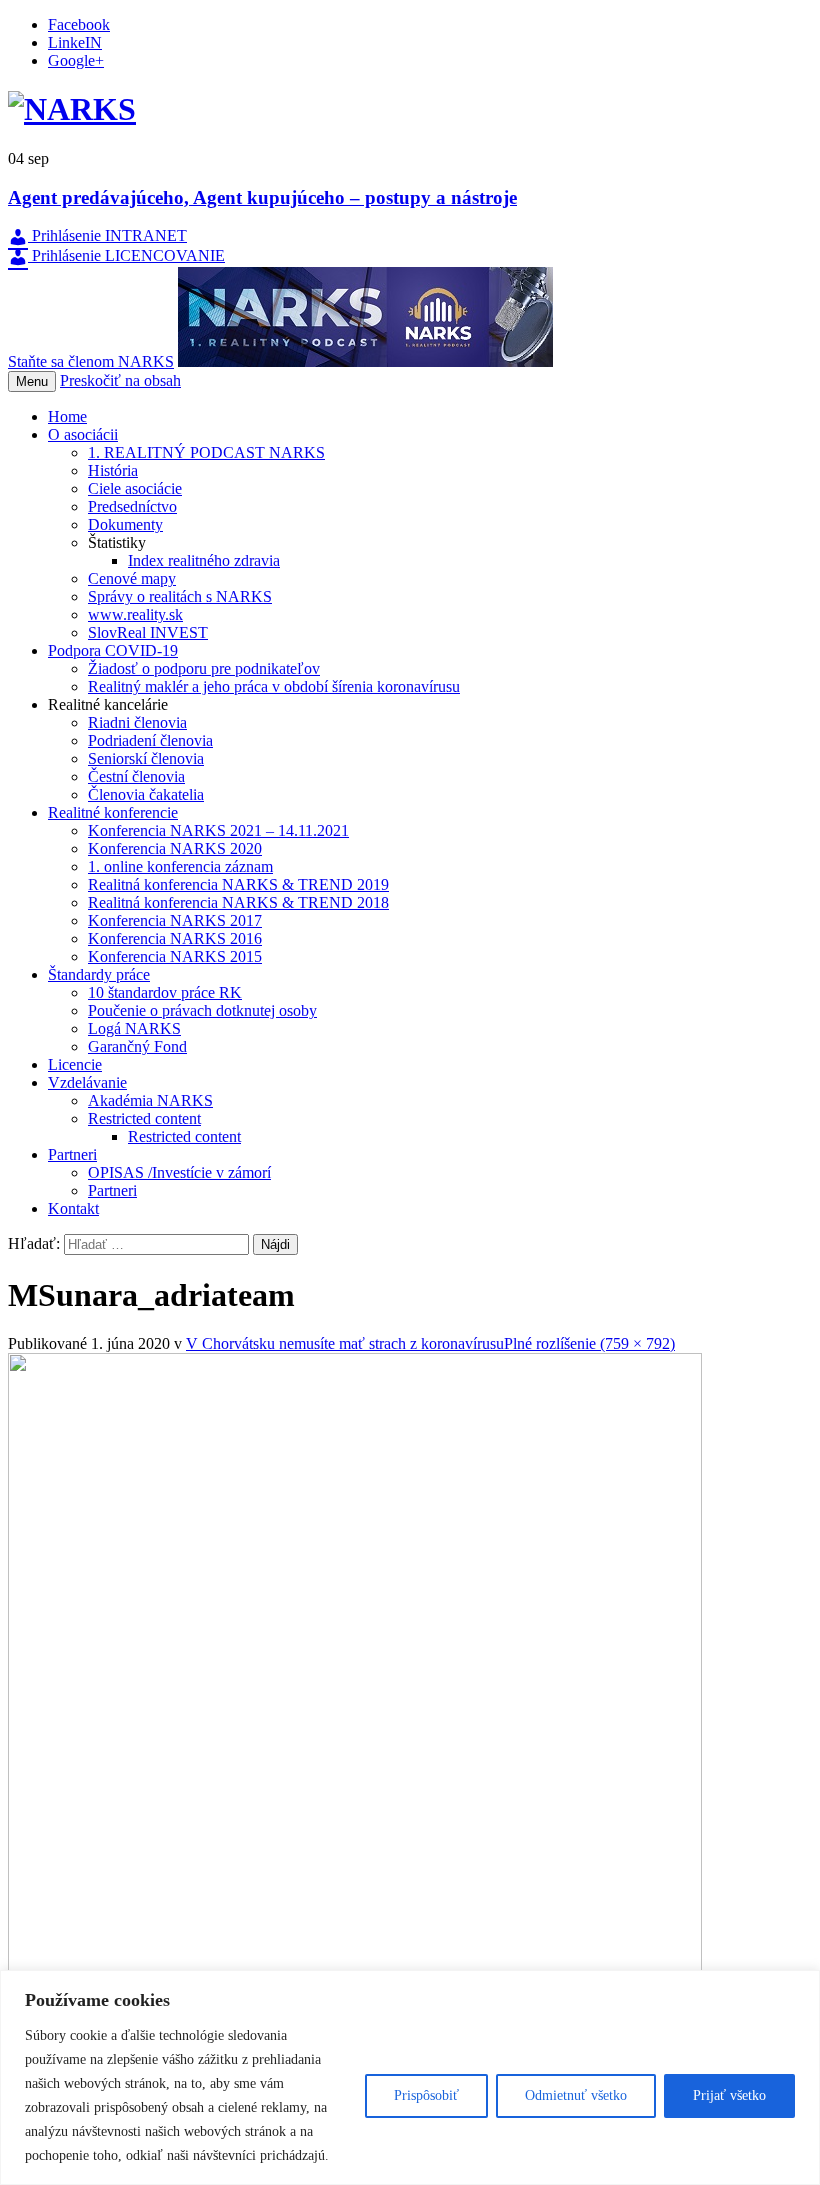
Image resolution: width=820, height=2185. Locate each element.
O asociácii (83, 434)
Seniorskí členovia (146, 758)
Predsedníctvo (132, 506)
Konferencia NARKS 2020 (175, 848)
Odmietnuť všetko (576, 2095)
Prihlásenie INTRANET (107, 235)
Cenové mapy (132, 578)
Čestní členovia (136, 776)
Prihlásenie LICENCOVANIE (126, 255)
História (113, 470)
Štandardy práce (99, 974)
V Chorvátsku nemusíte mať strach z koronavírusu (345, 1343)
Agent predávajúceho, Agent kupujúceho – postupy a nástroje (262, 197)
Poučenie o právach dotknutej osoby (202, 1010)
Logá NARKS (134, 1028)
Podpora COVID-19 (113, 650)
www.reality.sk (135, 614)
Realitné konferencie (113, 812)
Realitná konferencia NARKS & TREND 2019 (238, 884)
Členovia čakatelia (146, 794)
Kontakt (73, 1208)
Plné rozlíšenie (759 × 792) (589, 1343)
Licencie (75, 1064)
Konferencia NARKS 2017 (175, 920)
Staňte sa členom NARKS (91, 361)
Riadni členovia (137, 722)
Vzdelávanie (87, 1082)
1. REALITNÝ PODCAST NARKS (206, 452)
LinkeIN (75, 42)
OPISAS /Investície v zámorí (179, 1172)
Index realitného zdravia (204, 560)
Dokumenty (125, 524)
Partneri (72, 1154)
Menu (32, 381)
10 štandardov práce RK (165, 992)
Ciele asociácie (135, 488)
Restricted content (144, 1118)
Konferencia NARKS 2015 (175, 956)
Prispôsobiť (426, 2095)
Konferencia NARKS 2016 (175, 938)
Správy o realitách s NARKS (180, 596)
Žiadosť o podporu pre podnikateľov (204, 668)
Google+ (76, 60)
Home (67, 416)
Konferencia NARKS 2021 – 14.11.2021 (218, 830)
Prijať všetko (729, 2095)
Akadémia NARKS (150, 1100)
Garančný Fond (137, 1046)
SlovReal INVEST (148, 632)
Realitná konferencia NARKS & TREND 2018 (238, 902)
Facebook (79, 24)
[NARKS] (72, 109)
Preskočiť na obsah (120, 380)
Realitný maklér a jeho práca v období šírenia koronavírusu (274, 686)
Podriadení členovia (150, 740)
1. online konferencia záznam (180, 866)
